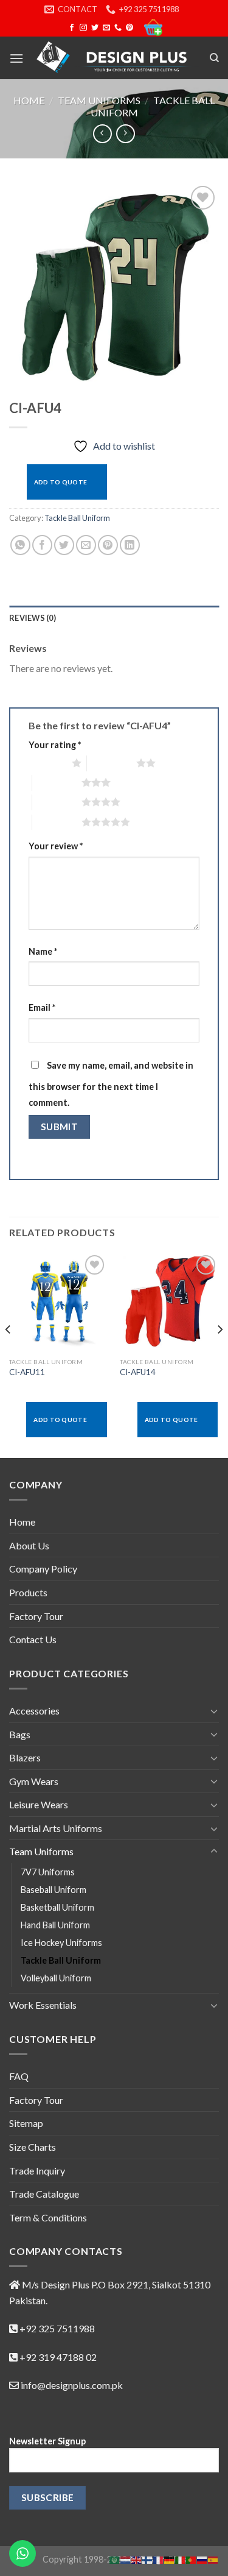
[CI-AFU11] (59, 1302)
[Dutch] (126, 2559)
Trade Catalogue (44, 2194)
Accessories (34, 1711)
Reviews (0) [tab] (33, 618)
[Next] (219, 1354)
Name (43, 951)
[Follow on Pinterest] (130, 28)
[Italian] (181, 2559)
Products (28, 1592)
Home (29, 100)
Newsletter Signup (47, 2441)
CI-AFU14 (138, 1372)
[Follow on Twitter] (95, 28)
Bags (20, 1734)
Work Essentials (43, 2005)
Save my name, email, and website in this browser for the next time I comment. (111, 1084)
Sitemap (26, 2123)
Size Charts (33, 2147)
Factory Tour (36, 1616)
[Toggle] (214, 1711)
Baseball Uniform (54, 1890)
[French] (159, 2559)
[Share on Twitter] (64, 545)
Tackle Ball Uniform (77, 518)
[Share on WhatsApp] (20, 545)
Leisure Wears (39, 1804)
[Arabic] (115, 2559)
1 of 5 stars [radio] (47, 763)
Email (42, 1007)
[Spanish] (213, 2559)
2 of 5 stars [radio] (112, 763)
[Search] (214, 58)
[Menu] (16, 58)
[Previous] (9, 1354)
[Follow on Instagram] (83, 28)
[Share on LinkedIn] (130, 545)
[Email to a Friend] (86, 545)
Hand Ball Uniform (55, 1925)
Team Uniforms (99, 100)
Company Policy (43, 1569)
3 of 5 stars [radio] (57, 782)
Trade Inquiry (37, 2171)
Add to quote (61, 482)
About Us (29, 1545)
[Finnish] (148, 2559)
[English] (137, 2559)
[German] (170, 2559)
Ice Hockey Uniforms (61, 1943)
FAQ (19, 2076)
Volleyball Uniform (56, 1978)
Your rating (55, 745)
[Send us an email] (106, 28)
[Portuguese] (192, 2559)
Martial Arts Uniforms (56, 1828)
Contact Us (33, 1639)
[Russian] (202, 2559)
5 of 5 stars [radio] (57, 822)
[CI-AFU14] (169, 1302)
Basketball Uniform (57, 1907)
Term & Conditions (48, 2217)
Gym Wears (34, 1781)
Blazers (25, 1757)
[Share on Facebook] (42, 545)
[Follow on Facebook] (72, 28)
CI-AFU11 (27, 1372)
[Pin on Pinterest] (108, 545)
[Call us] (118, 28)
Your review (56, 846)
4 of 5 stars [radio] (57, 802)
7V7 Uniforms (48, 1872)
